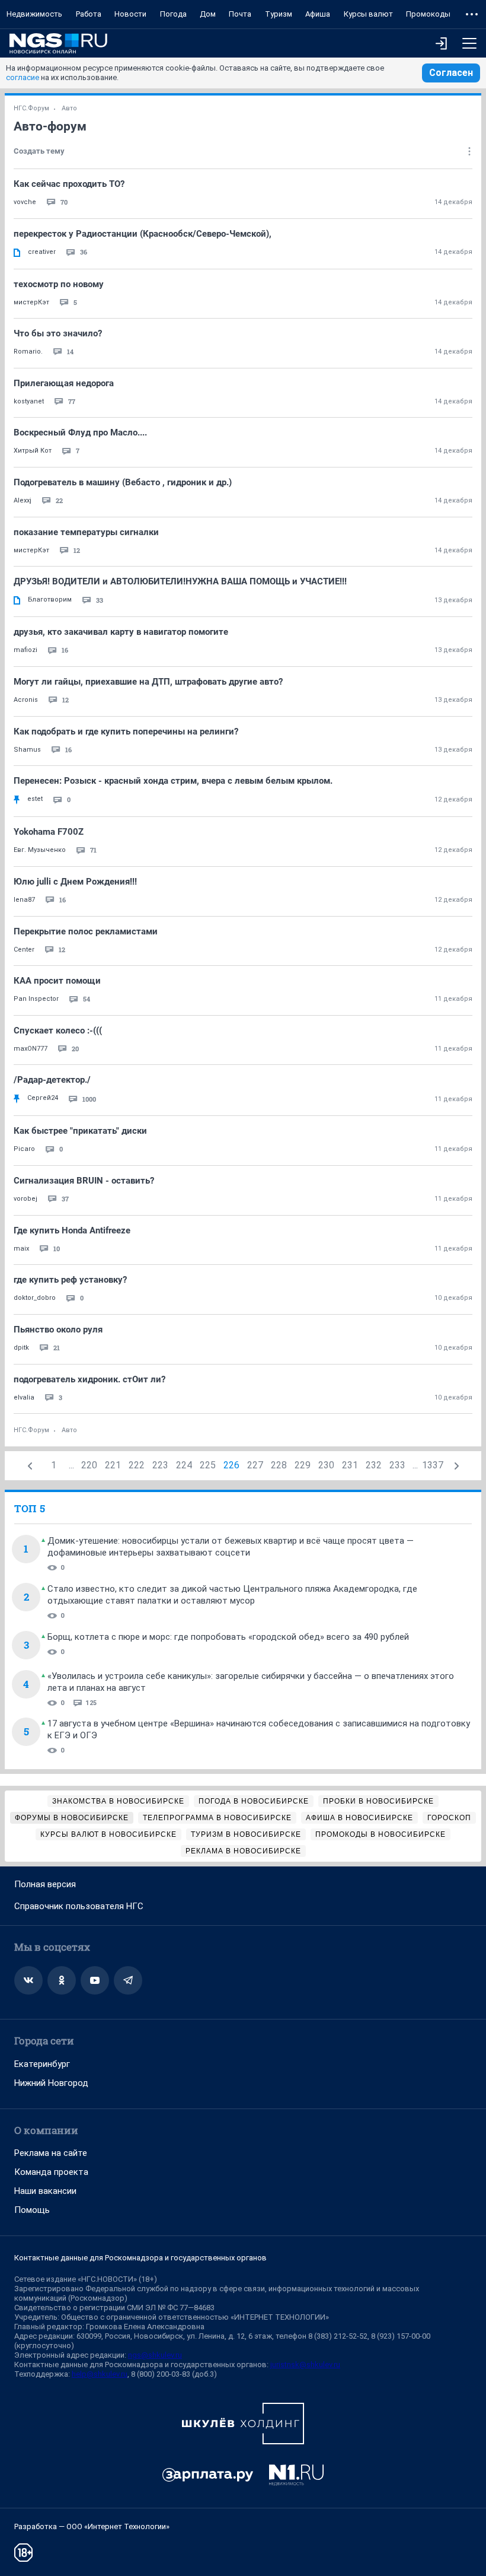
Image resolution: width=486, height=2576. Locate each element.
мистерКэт (31, 302)
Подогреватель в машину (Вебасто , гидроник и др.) (123, 482)
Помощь (32, 2210)
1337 (433, 1465)
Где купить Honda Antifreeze (72, 1230)
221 (113, 1465)
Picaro (24, 1149)
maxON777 (31, 1049)
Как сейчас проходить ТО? (69, 184)
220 (89, 1465)
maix (21, 1249)
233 (397, 1465)
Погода (173, 14)
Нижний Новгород (51, 2083)
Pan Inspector (36, 999)
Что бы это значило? (58, 333)
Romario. (28, 352)
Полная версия (45, 1884)
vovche (25, 202)
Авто (69, 108)
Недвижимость (34, 14)
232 (374, 1465)
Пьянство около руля (58, 1330)
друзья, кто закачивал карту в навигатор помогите (121, 632)
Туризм (279, 14)
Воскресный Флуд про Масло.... (80, 432)
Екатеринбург (42, 2064)
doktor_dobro (35, 1298)
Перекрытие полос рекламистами (86, 931)
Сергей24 (43, 1098)
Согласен (451, 73)
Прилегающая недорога (64, 383)
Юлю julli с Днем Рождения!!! (75, 882)
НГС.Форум (31, 108)
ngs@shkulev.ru (155, 2355)
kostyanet (29, 401)
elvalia (24, 1397)
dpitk (21, 1348)
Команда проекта (51, 2172)
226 (231, 1465)
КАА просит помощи (57, 981)
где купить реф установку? (70, 1280)
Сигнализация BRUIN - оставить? (84, 1181)
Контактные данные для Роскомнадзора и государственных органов (140, 2258)
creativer (42, 252)
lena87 (24, 900)
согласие (23, 77)
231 (350, 1465)
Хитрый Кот (33, 451)
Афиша (318, 14)
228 (279, 1465)
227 (255, 1465)
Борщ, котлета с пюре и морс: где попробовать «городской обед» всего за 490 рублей (228, 1637)
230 (326, 1465)
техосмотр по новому (59, 284)
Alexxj (23, 500)
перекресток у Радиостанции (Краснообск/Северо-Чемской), (143, 234)
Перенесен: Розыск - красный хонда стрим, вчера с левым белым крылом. (173, 781)
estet (35, 799)
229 (303, 1465)
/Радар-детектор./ (52, 1080)
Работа (89, 14)
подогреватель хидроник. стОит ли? (89, 1379)
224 (184, 1465)
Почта (240, 14)
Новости (130, 14)
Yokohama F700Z (49, 832)
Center (24, 950)
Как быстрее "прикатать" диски (80, 1131)
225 (208, 1465)
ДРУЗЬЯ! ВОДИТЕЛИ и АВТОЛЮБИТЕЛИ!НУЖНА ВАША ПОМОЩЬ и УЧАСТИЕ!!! (180, 581)
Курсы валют (368, 14)
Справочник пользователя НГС (79, 1906)
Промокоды (428, 14)
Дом (208, 14)
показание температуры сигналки (86, 532)
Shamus (27, 750)
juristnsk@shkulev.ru (305, 2364)
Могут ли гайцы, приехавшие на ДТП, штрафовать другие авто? (148, 682)
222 (137, 1465)
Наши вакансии (45, 2191)
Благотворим (50, 600)
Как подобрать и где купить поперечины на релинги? (126, 732)
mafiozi (25, 650)
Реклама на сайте (51, 2153)
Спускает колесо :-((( (58, 1031)
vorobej (25, 1199)
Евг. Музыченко (40, 850)
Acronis (26, 700)
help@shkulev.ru (100, 2374)
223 (160, 1465)
